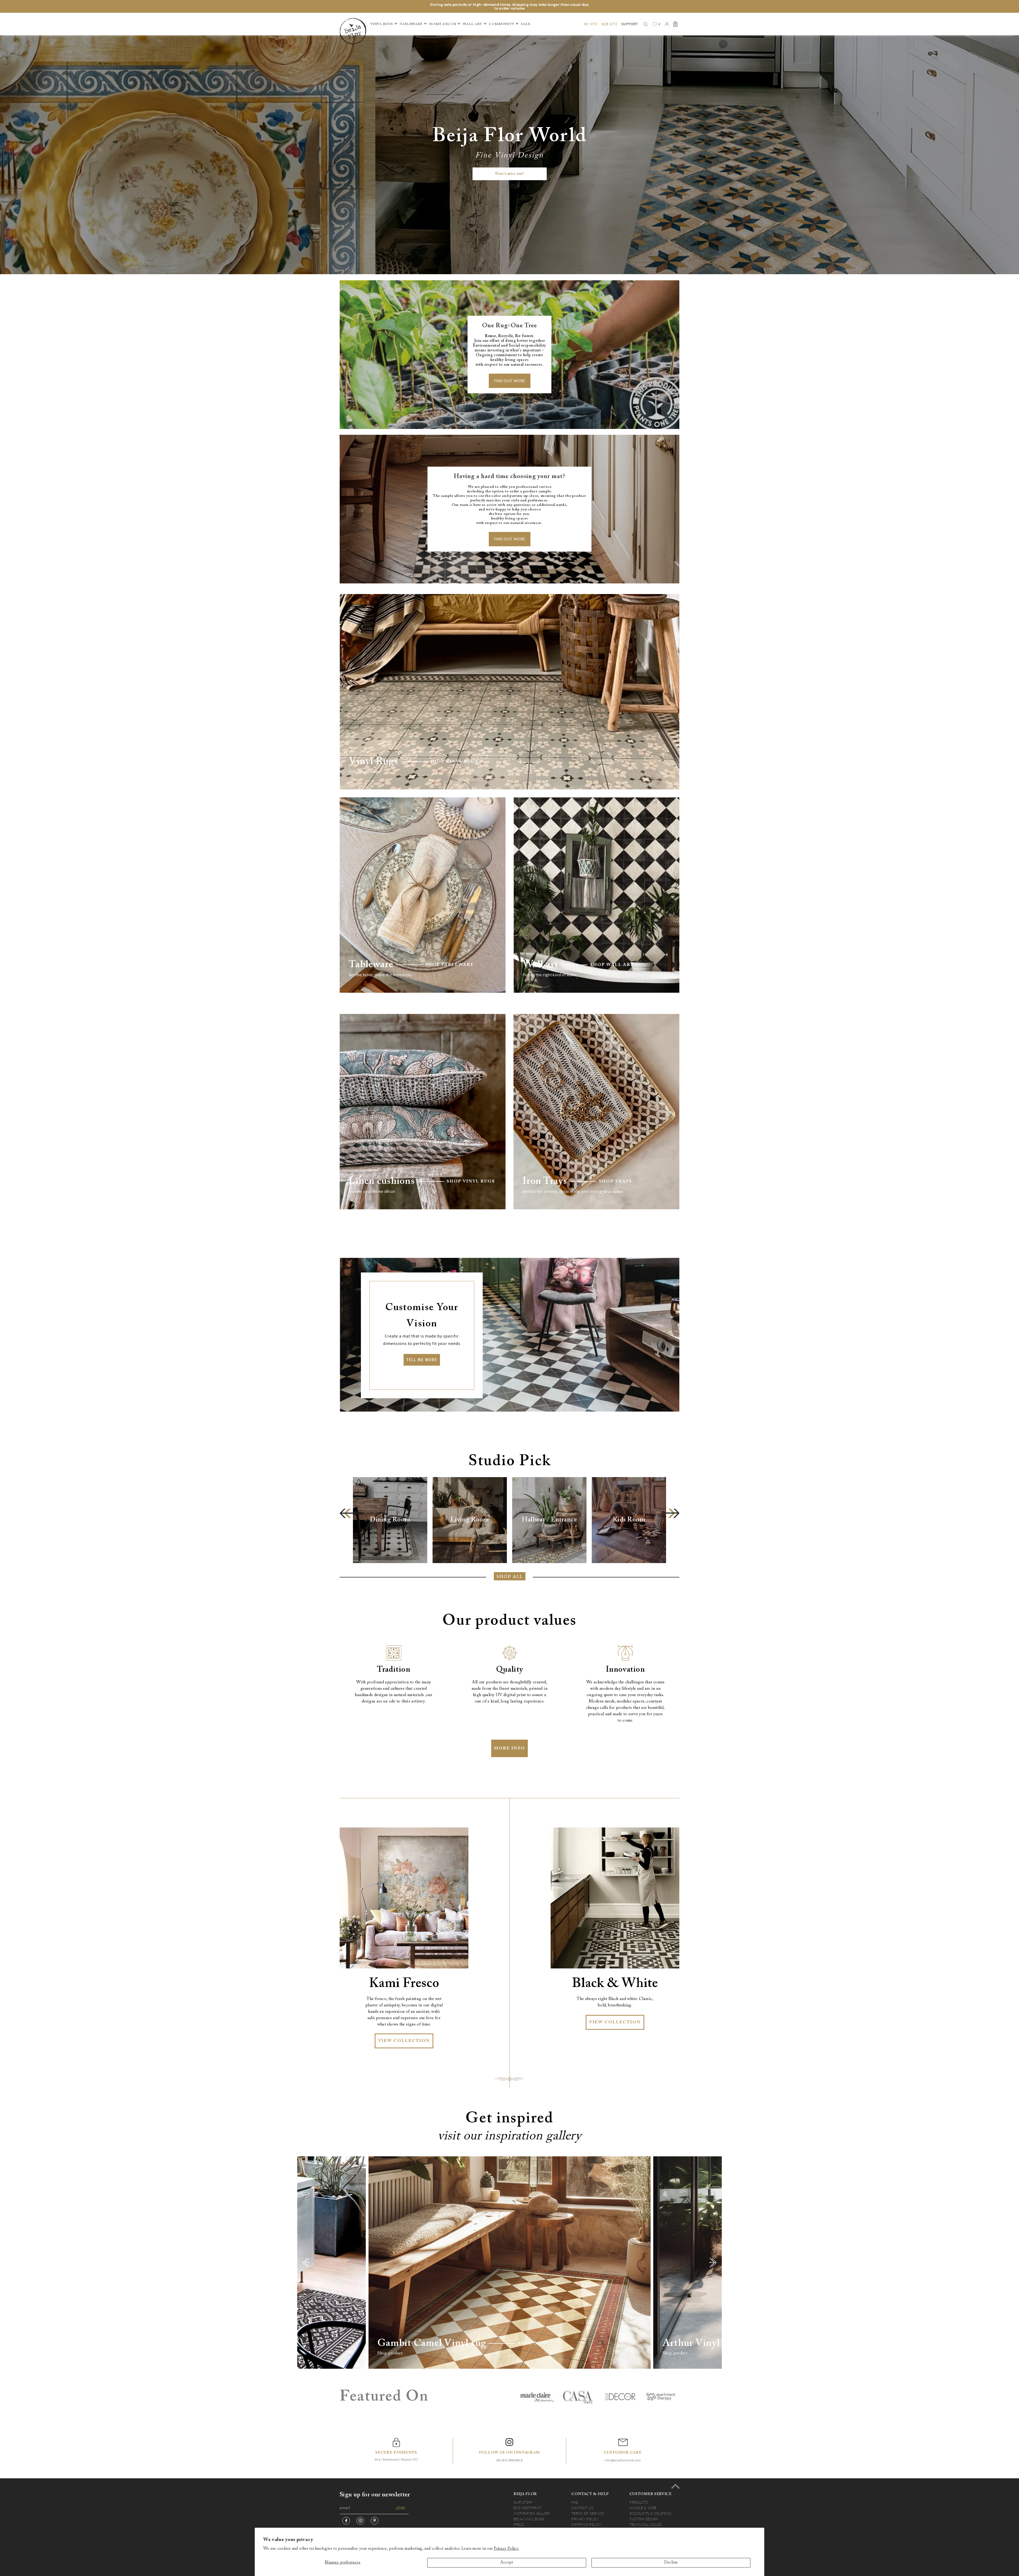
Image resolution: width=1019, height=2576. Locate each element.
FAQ (575, 2502)
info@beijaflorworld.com (623, 2460)
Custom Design (644, 2519)
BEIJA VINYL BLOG (529, 2519)
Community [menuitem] (502, 24)
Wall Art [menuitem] (472, 24)
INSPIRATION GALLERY (532, 2513)
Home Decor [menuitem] (443, 24)
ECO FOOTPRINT (528, 2508)
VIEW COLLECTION (404, 2041)
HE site (591, 24)
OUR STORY (523, 2502)
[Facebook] (346, 2521)
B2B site (610, 24)
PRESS (519, 2525)
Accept (507, 2563)
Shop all (510, 1577)
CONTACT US (582, 2508)
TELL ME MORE (422, 1360)
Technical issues (646, 2525)
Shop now (533, 2343)
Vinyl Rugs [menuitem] (382, 24)
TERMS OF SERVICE (588, 2513)
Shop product (390, 2353)
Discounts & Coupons (650, 2513)
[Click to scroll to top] (675, 2486)
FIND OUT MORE (510, 381)
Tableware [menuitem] (411, 24)
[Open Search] (646, 24)
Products (639, 2502)
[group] (390, 1520)
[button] (348, 1513)
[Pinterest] (375, 2521)
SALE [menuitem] (526, 24)
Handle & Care (643, 2508)
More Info (509, 1748)
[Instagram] (360, 2521)
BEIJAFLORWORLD (509, 2460)
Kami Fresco (404, 1984)
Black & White (615, 1984)
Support (630, 24)
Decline (671, 2563)
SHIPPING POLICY (586, 2525)
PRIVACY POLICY (585, 2519)
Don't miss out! (510, 174)
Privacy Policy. (506, 2549)
